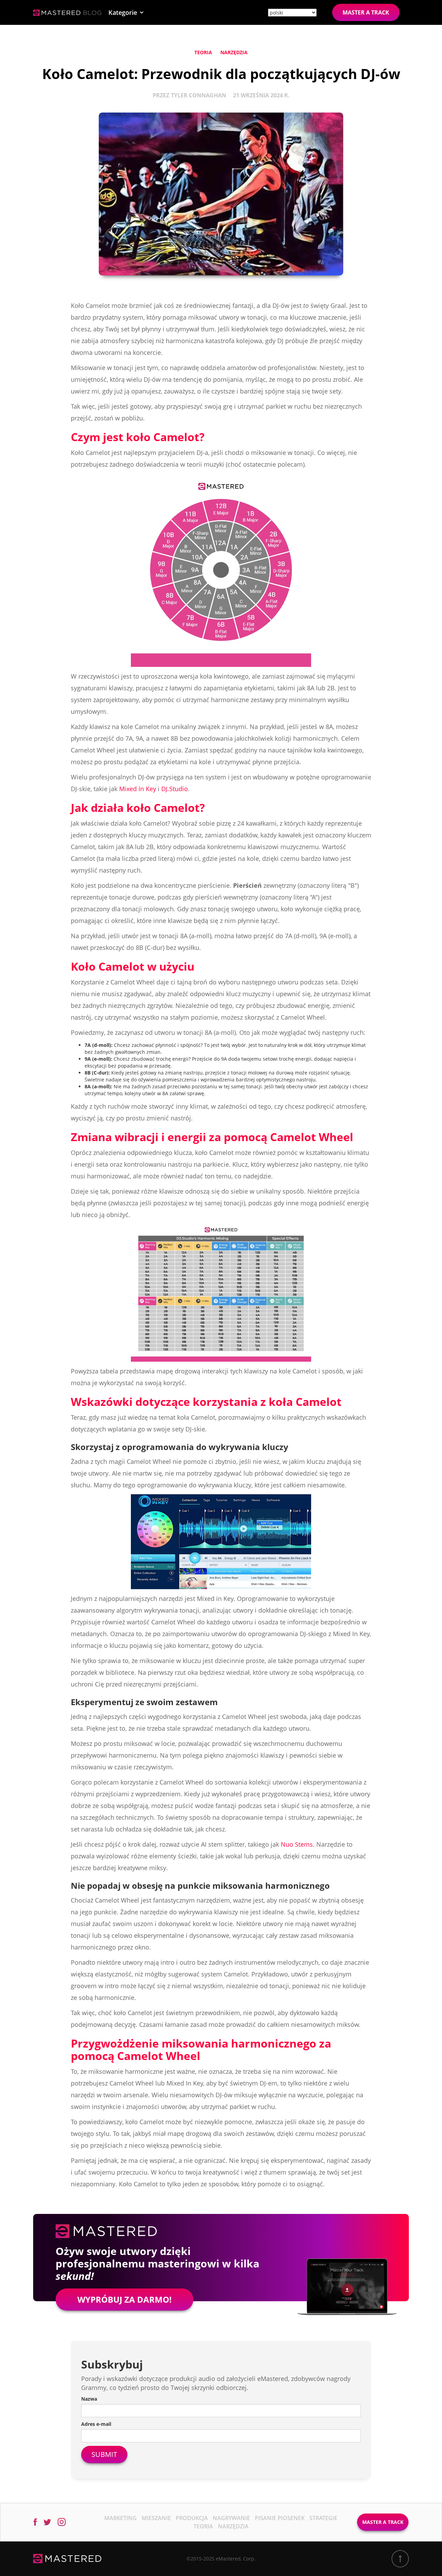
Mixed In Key (138, 789)
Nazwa (89, 2399)
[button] (126, 12)
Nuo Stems (297, 1844)
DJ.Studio (175, 789)
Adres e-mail (96, 2424)
